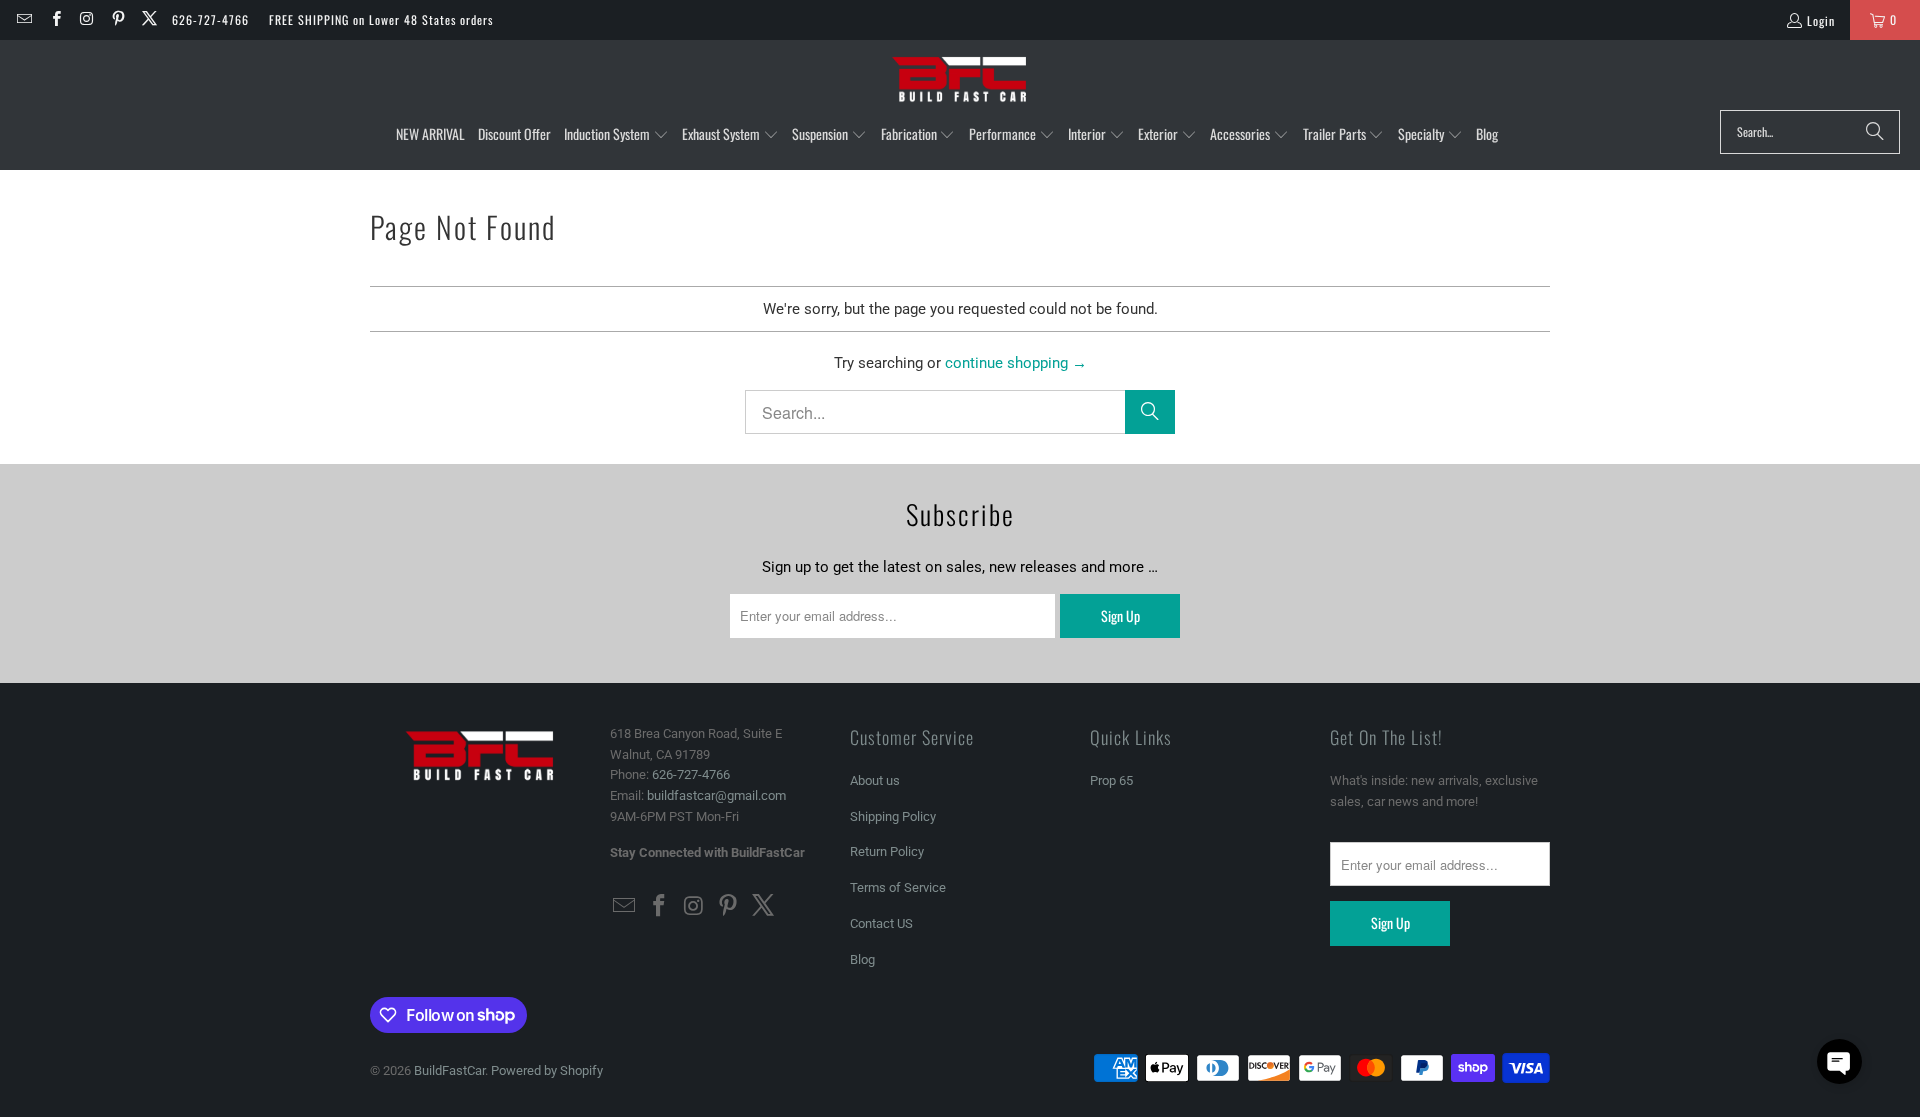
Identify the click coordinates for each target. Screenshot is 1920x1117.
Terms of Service (898, 887)
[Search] (1875, 132)
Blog (862, 959)
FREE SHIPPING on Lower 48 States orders (381, 19)
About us (875, 780)
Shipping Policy (893, 816)
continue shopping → (1016, 363)
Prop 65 (1111, 780)
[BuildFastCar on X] (148, 19)
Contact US (881, 923)
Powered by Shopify (547, 1070)
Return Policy (887, 851)
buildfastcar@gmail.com (716, 795)
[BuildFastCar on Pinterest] (117, 19)
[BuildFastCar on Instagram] (86, 19)
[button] (616, 135)
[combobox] (1810, 132)
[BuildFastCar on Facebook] (54, 19)
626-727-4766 (210, 19)
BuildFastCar (449, 1070)
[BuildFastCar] (960, 80)
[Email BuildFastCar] (23, 19)
